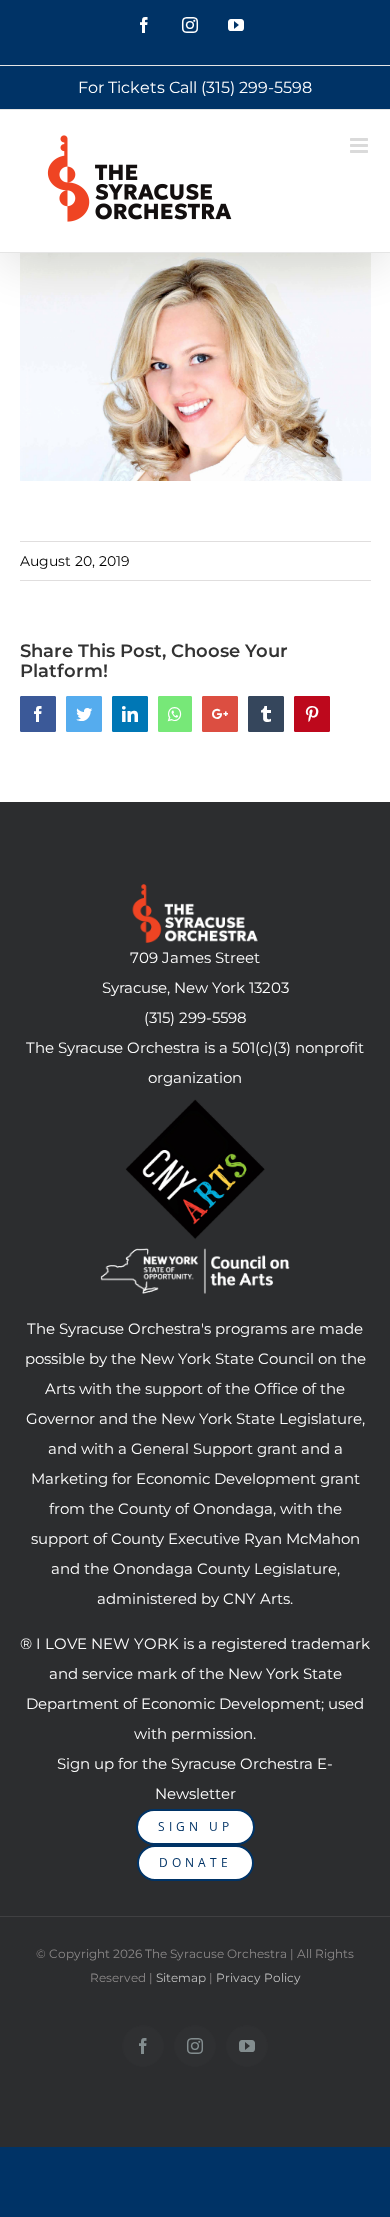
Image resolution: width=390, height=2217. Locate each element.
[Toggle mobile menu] (360, 145)
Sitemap (181, 1977)
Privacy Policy (258, 1977)
